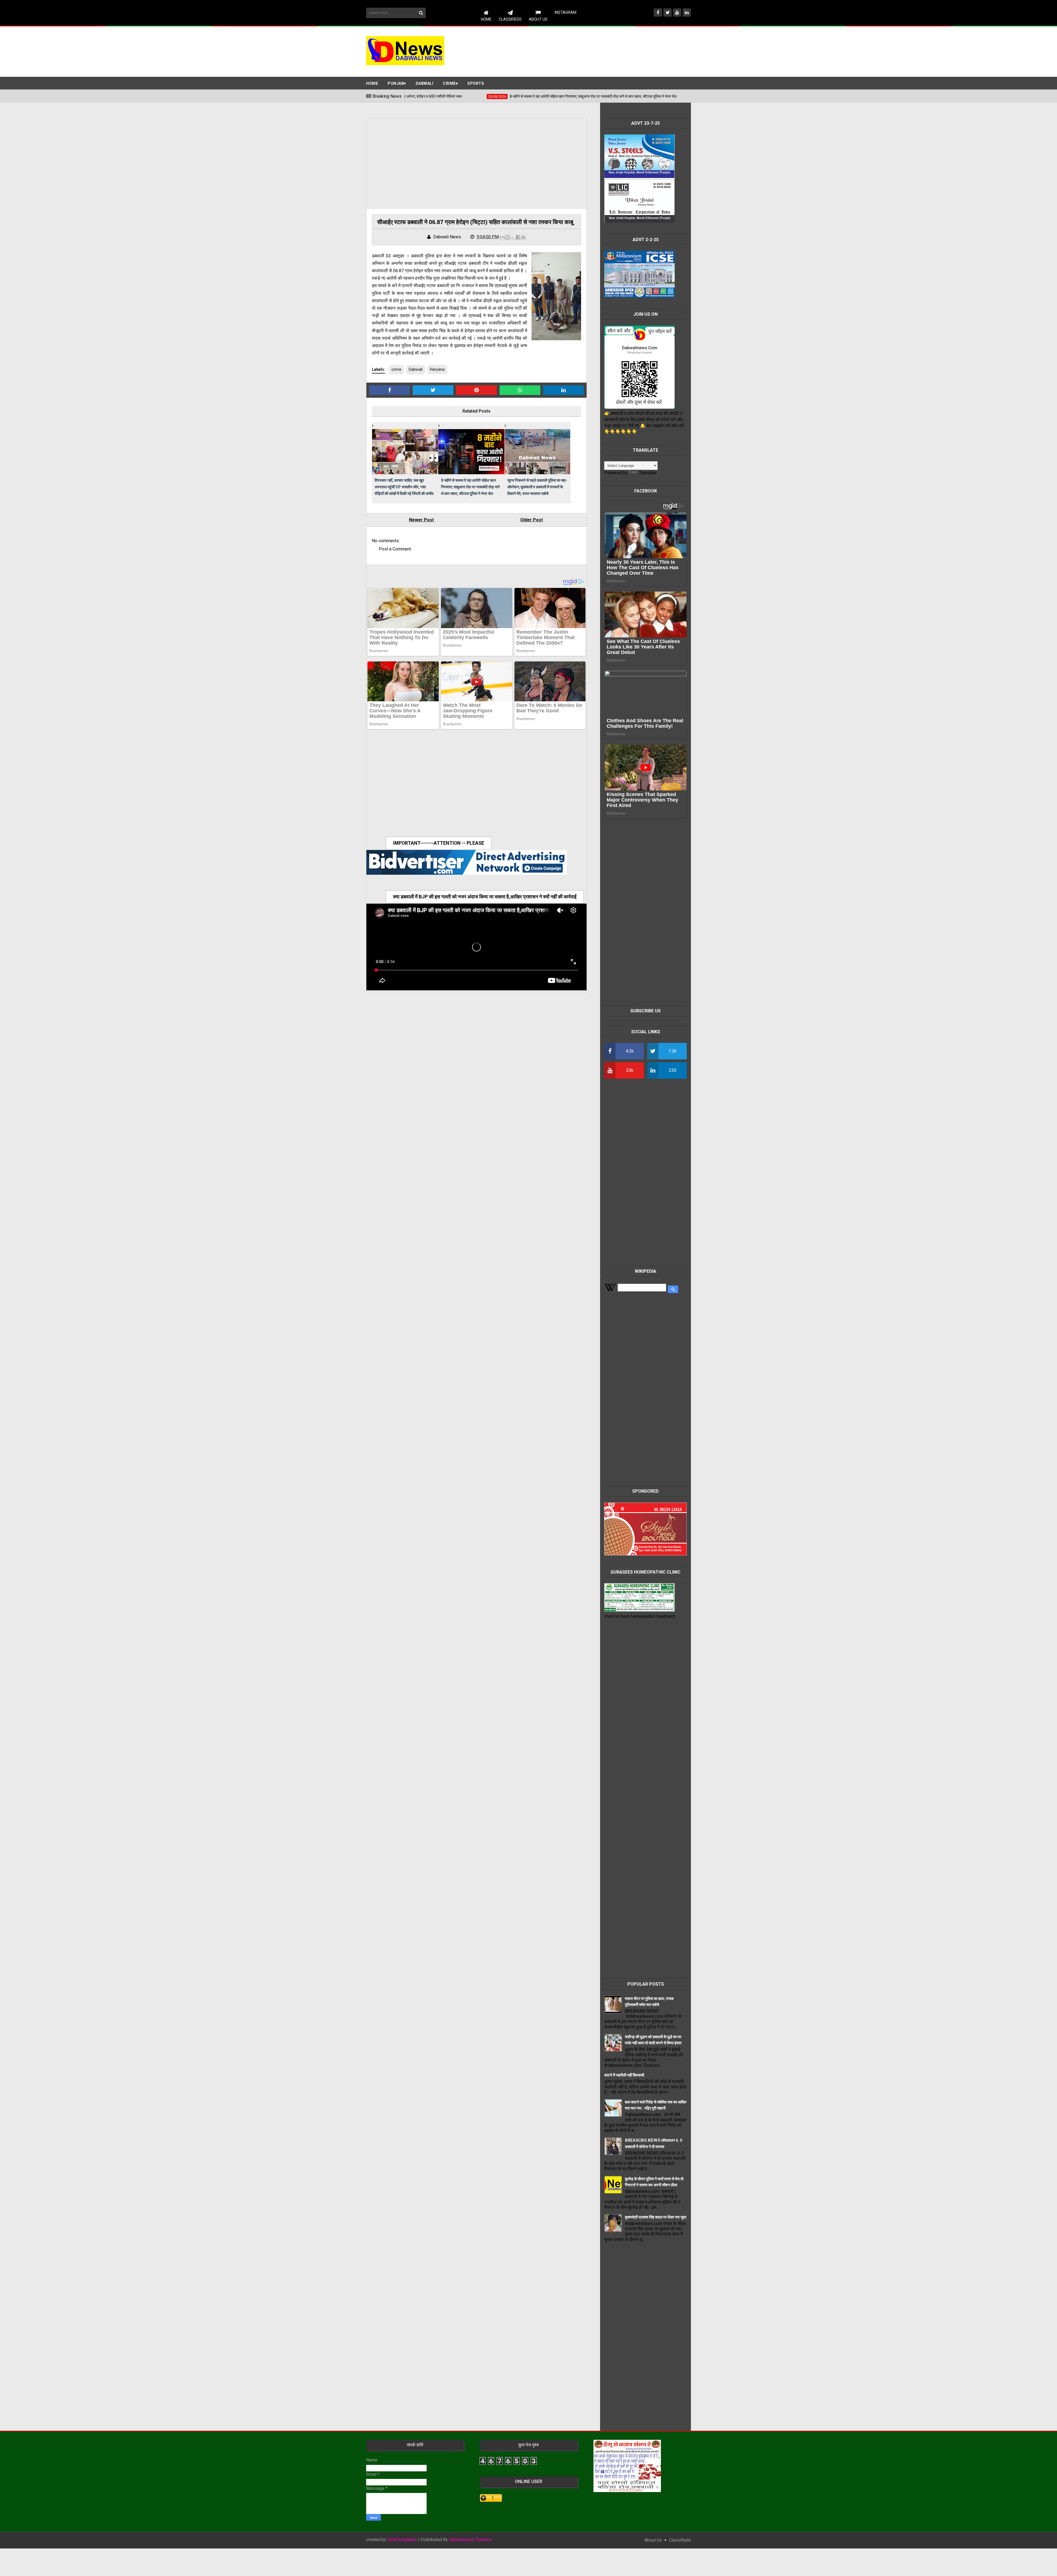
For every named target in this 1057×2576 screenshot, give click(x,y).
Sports (476, 83)
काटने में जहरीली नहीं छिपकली (624, 2075)
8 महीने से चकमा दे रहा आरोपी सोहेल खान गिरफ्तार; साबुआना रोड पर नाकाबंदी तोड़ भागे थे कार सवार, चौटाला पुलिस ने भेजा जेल (470, 487)
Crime (449, 83)
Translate (648, 473)
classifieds (680, 2540)
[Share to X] (513, 237)
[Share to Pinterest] (523, 237)
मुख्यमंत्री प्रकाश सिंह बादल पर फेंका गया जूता (656, 2217)
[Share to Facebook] (518, 237)
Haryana (437, 369)
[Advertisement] (591, 51)
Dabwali (425, 83)
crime (396, 369)
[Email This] (502, 237)
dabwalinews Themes (470, 2540)
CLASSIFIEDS (510, 19)
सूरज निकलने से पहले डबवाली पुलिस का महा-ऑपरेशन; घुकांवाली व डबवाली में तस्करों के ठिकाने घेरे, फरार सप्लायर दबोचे (537, 487)
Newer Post (421, 520)
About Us (538, 19)
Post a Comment (395, 549)
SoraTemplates (402, 2540)
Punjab (396, 83)
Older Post (532, 520)
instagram (566, 12)
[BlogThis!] (508, 237)
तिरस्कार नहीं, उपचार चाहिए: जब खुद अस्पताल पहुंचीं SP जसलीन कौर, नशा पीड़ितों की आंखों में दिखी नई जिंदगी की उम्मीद (404, 487)
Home (486, 19)
